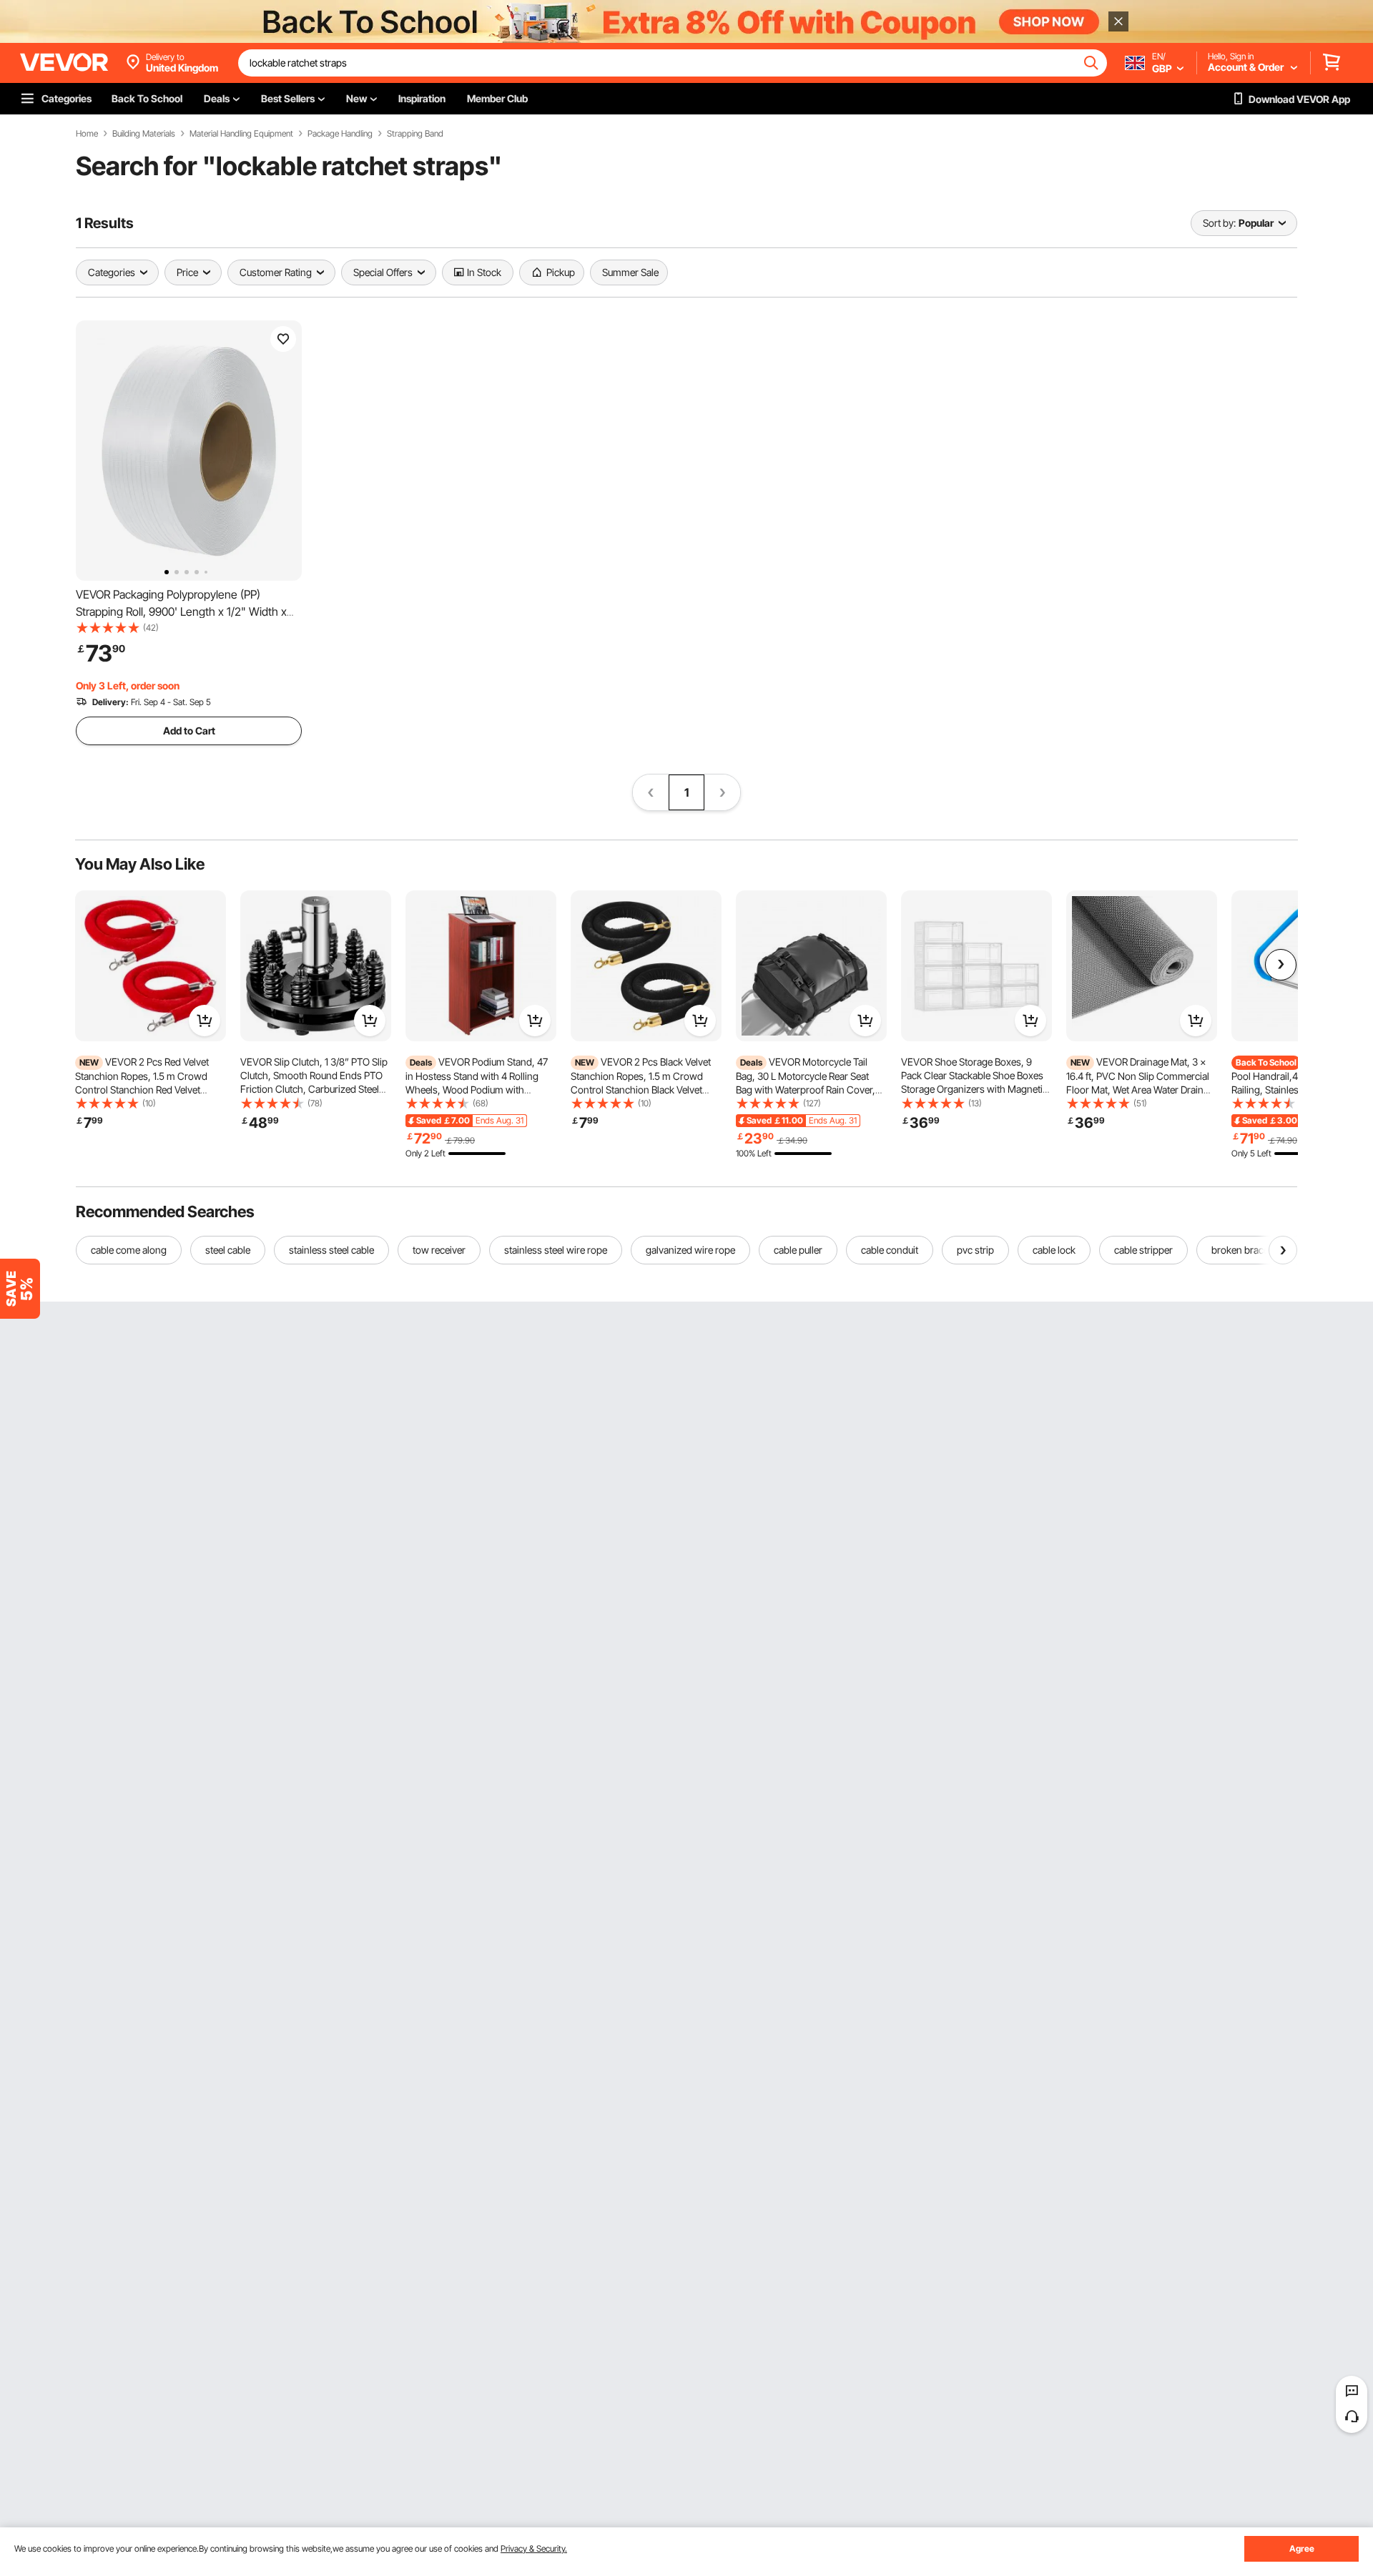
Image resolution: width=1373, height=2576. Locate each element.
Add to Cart (189, 731)
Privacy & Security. (534, 2548)
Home (87, 134)
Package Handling (340, 134)
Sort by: (1219, 223)
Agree (1302, 2548)
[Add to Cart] (205, 1021)
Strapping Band (415, 134)
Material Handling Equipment (241, 134)
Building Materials (144, 134)
